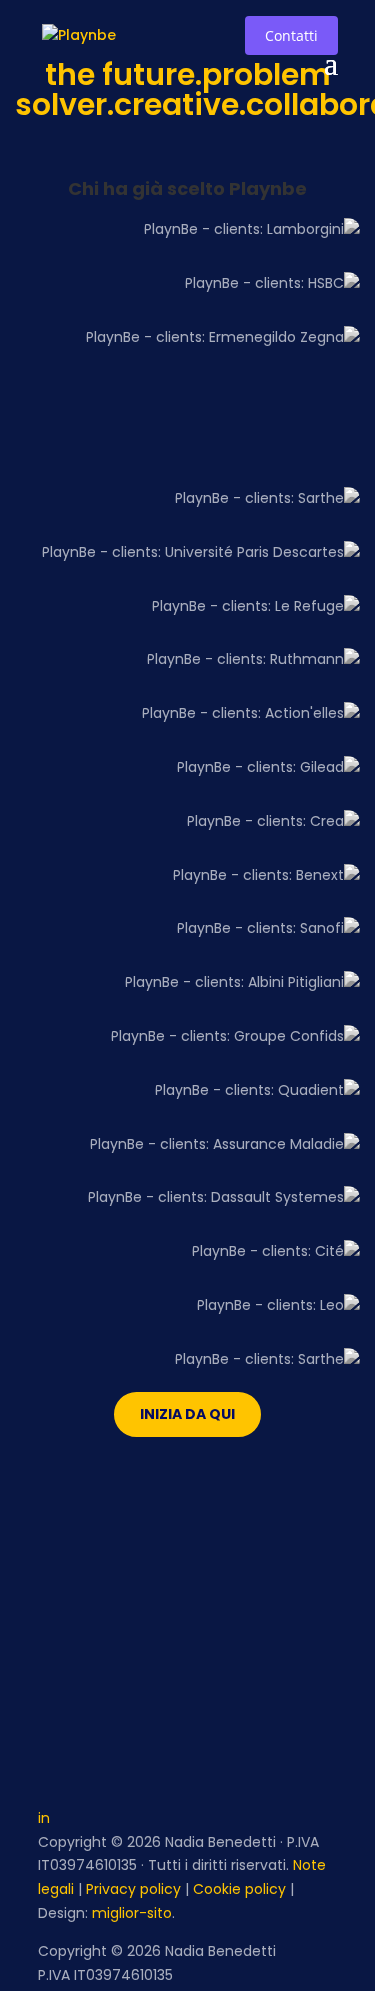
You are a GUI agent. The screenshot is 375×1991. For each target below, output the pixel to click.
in (44, 1818)
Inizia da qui (187, 1414)
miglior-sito (132, 1913)
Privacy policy (133, 1889)
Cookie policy (239, 1889)
